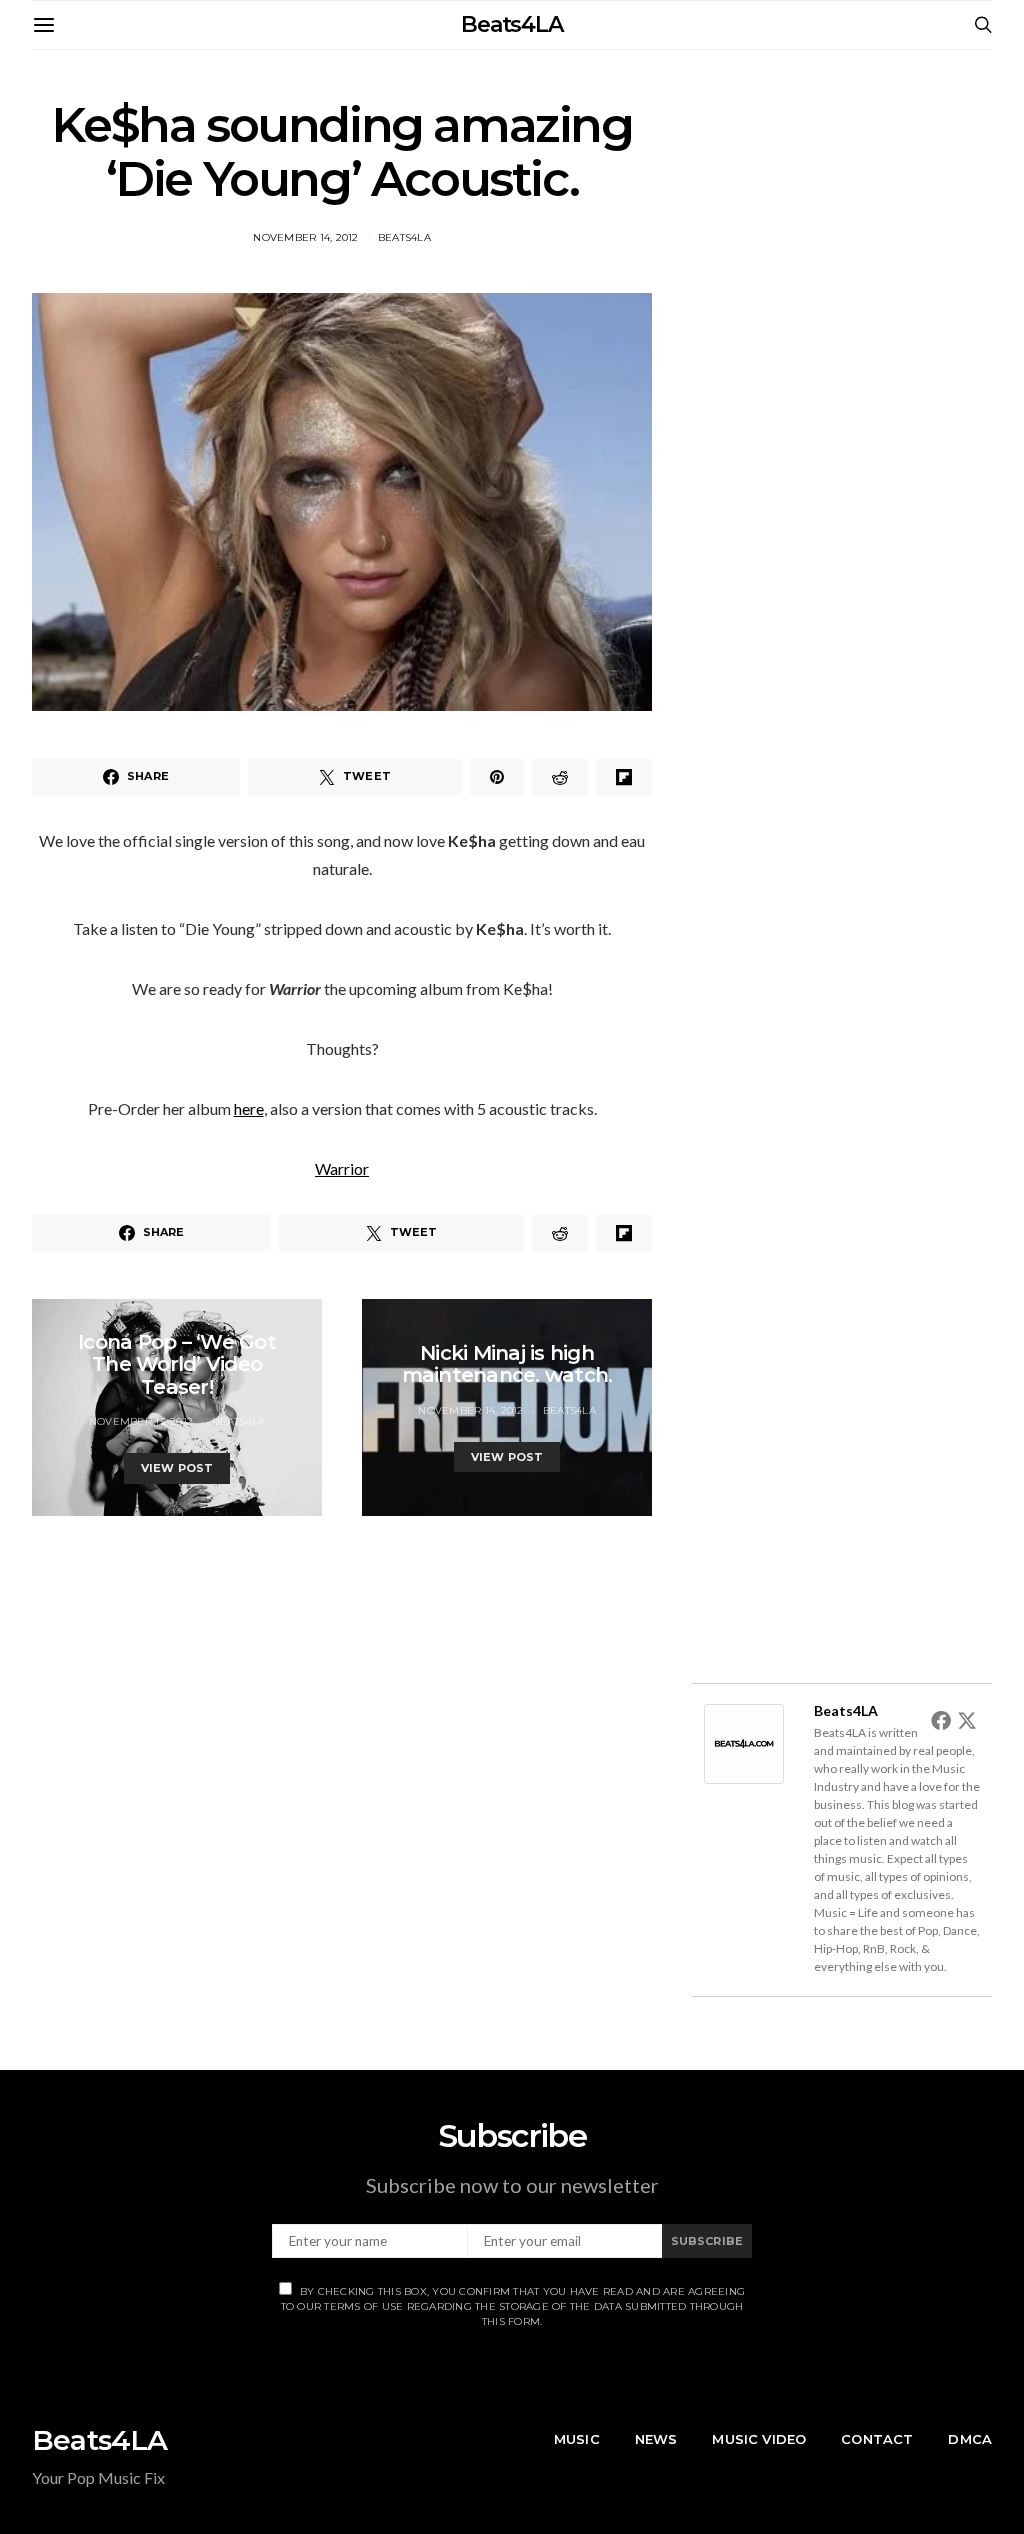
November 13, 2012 (141, 1421)
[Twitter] (967, 1720)
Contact (877, 2439)
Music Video (759, 2439)
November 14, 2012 (305, 237)
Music (577, 2439)
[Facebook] (941, 1720)
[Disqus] (342, 1766)
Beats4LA (512, 24)
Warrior (342, 1168)
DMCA (970, 2439)
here (249, 1108)
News (656, 2439)
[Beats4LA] (744, 1741)
